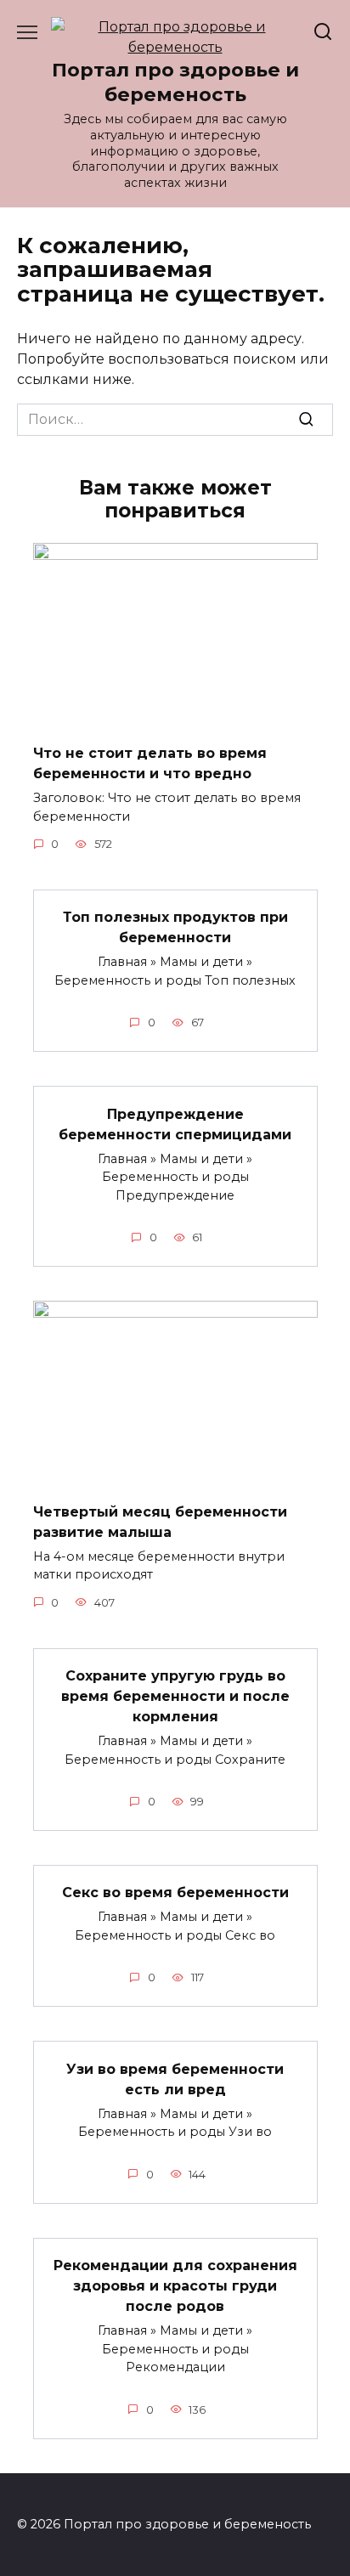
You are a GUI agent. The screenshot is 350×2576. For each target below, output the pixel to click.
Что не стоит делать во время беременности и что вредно (150, 763)
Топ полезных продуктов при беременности (175, 927)
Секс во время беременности (175, 1892)
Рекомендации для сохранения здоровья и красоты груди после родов (175, 2286)
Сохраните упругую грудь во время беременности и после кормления (175, 1696)
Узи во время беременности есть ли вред (175, 2079)
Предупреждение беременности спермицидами (175, 1124)
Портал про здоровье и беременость (175, 82)
